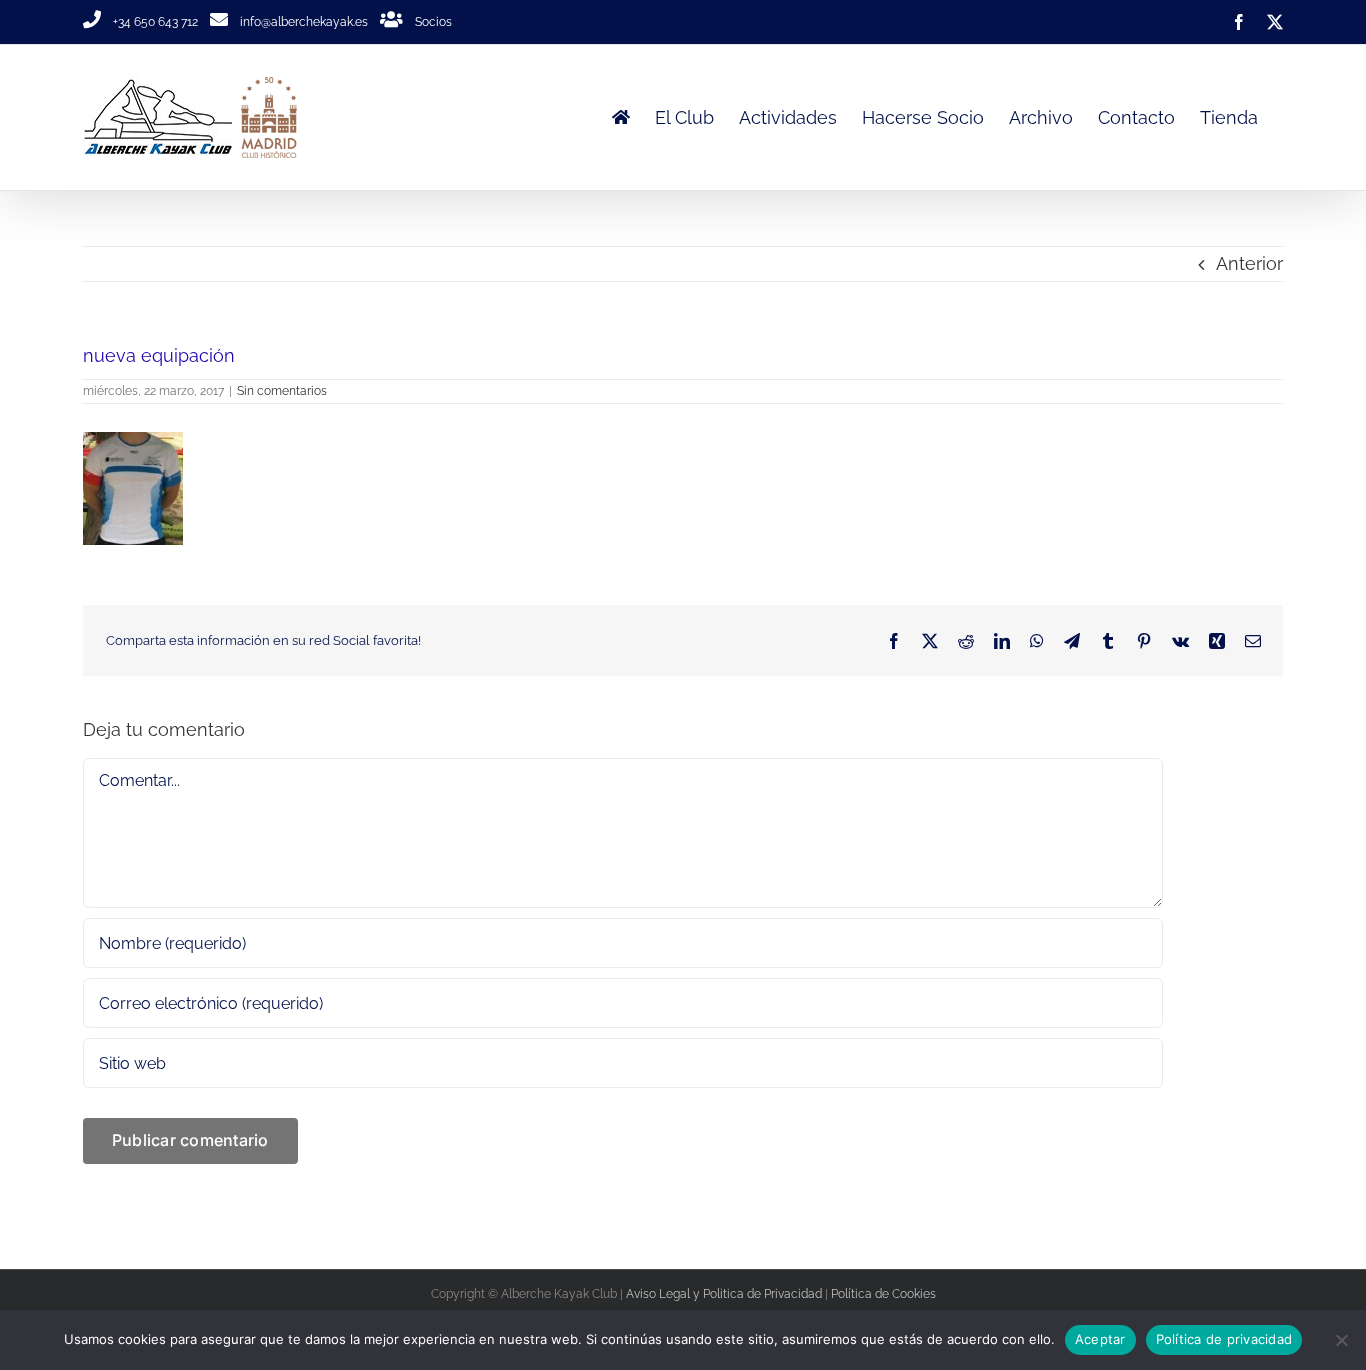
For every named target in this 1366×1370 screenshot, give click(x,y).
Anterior (1249, 263)
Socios (433, 22)
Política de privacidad (1224, 1339)
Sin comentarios (282, 391)
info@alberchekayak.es (304, 22)
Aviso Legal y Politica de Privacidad (724, 1294)
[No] (1341, 1340)
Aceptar (1100, 1339)
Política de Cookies (883, 1294)
